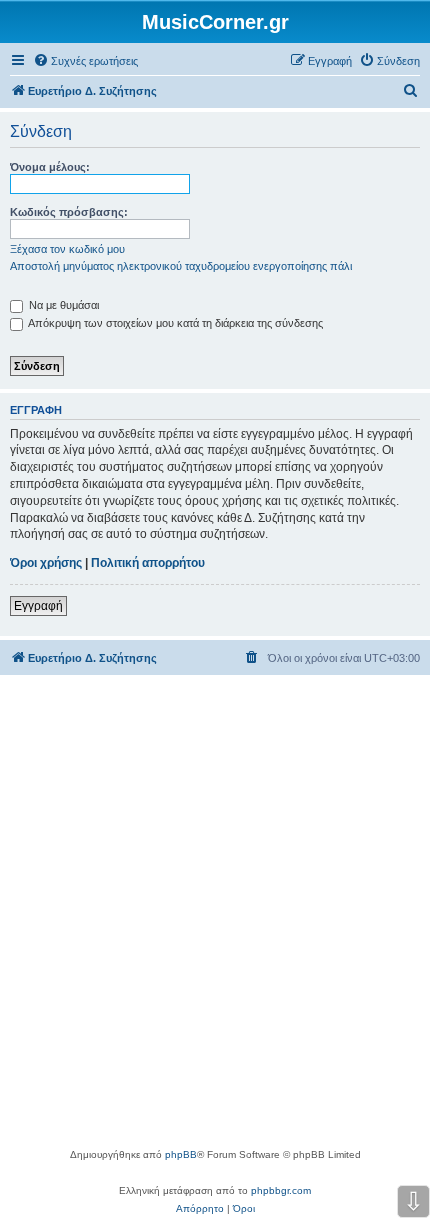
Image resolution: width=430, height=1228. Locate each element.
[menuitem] (85, 61)
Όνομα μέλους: (50, 167)
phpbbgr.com (281, 1190)
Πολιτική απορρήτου (148, 563)
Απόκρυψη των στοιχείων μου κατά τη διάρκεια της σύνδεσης (174, 323)
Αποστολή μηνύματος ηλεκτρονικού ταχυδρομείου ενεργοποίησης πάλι (181, 266)
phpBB (181, 1154)
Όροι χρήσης (46, 563)
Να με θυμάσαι (62, 305)
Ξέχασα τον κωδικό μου (67, 249)
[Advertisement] (215, 921)
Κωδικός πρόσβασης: (69, 212)
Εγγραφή (38, 606)
